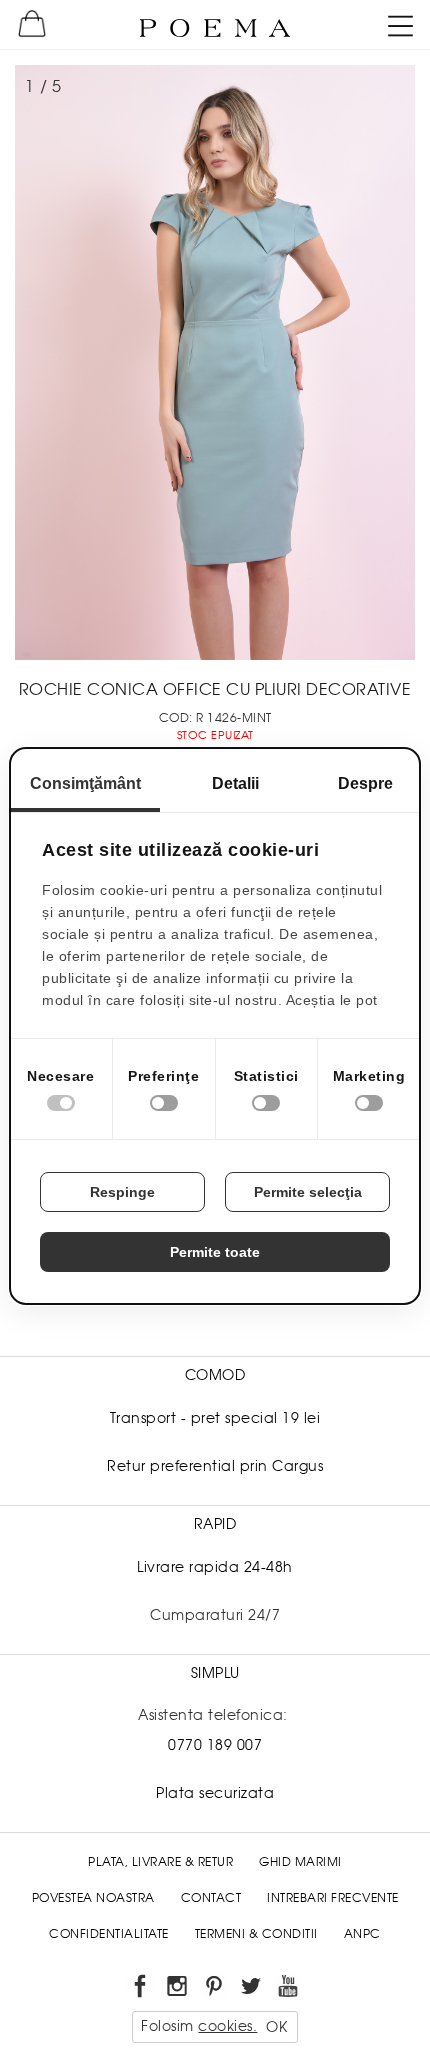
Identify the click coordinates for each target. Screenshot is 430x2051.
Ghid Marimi (300, 1862)
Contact (211, 1898)
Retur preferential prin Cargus (215, 1466)
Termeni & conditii (256, 1934)
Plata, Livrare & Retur (160, 1862)
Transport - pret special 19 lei (215, 1418)
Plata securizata (215, 1793)
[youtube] (289, 1989)
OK (276, 2027)
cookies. (227, 2026)
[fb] (141, 1989)
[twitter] (252, 1989)
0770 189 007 (215, 1745)
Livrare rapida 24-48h (215, 1567)
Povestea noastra (93, 1898)
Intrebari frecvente (333, 1898)
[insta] (178, 1989)
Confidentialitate (109, 1934)
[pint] (215, 1989)
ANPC (362, 1934)
